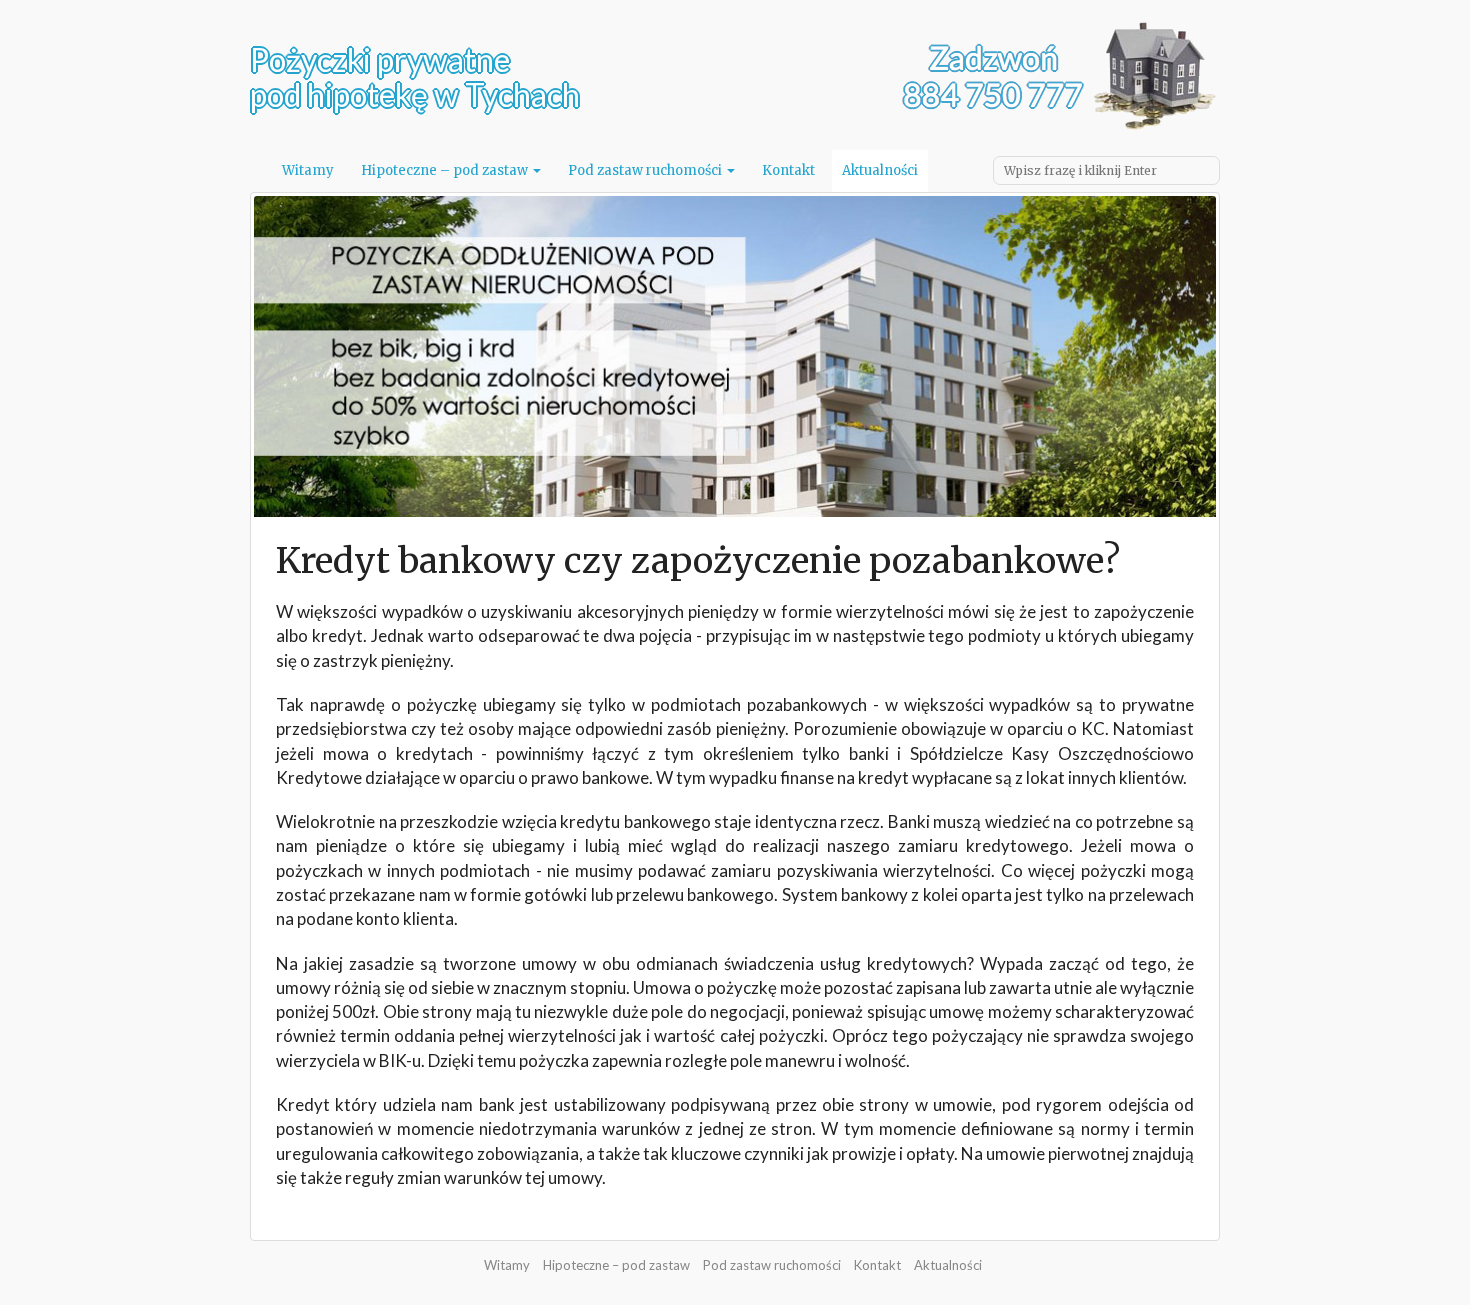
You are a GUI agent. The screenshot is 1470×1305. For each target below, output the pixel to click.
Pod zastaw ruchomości (646, 170)
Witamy (308, 170)
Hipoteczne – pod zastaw (446, 170)
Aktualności (880, 170)
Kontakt (788, 170)
